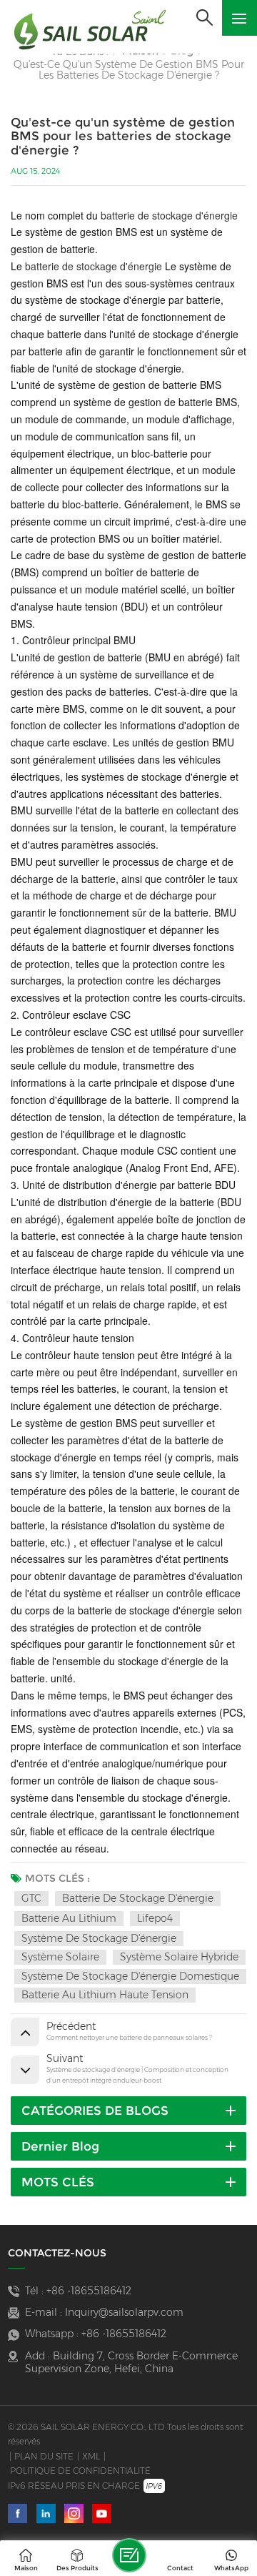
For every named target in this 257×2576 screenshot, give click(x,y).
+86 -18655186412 (89, 2291)
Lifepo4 (155, 1918)
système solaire (60, 1957)
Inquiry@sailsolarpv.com (124, 2312)
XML (91, 2456)
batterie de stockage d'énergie (169, 215)
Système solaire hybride (179, 1957)
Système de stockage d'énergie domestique (130, 1976)
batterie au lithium (69, 1918)
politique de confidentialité (80, 2471)
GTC (31, 1898)
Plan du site (44, 2456)
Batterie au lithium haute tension (105, 1995)
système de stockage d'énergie (99, 1938)
